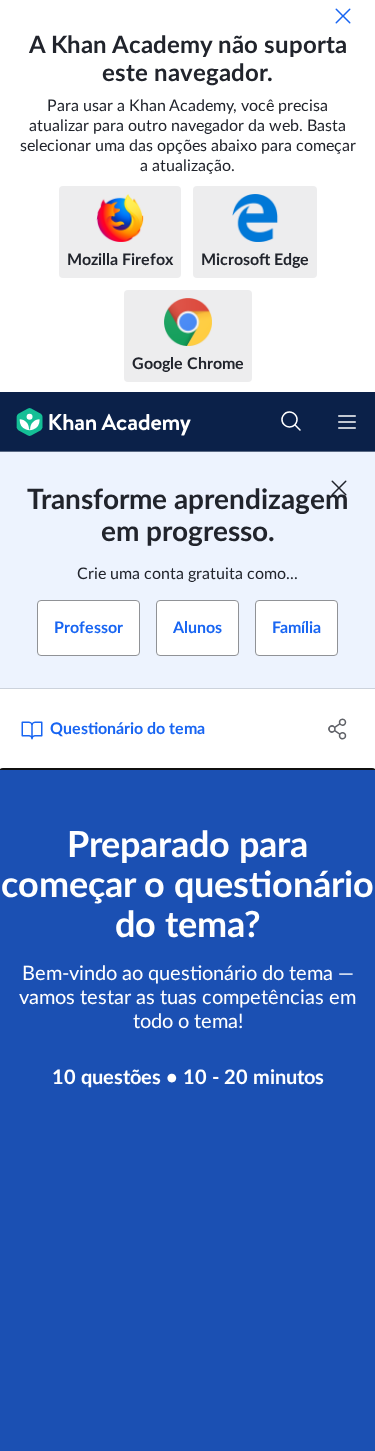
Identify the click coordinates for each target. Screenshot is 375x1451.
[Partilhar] (338, 729)
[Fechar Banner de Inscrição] (339, 488)
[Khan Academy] (95, 422)
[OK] (343, 16)
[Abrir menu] (347, 422)
